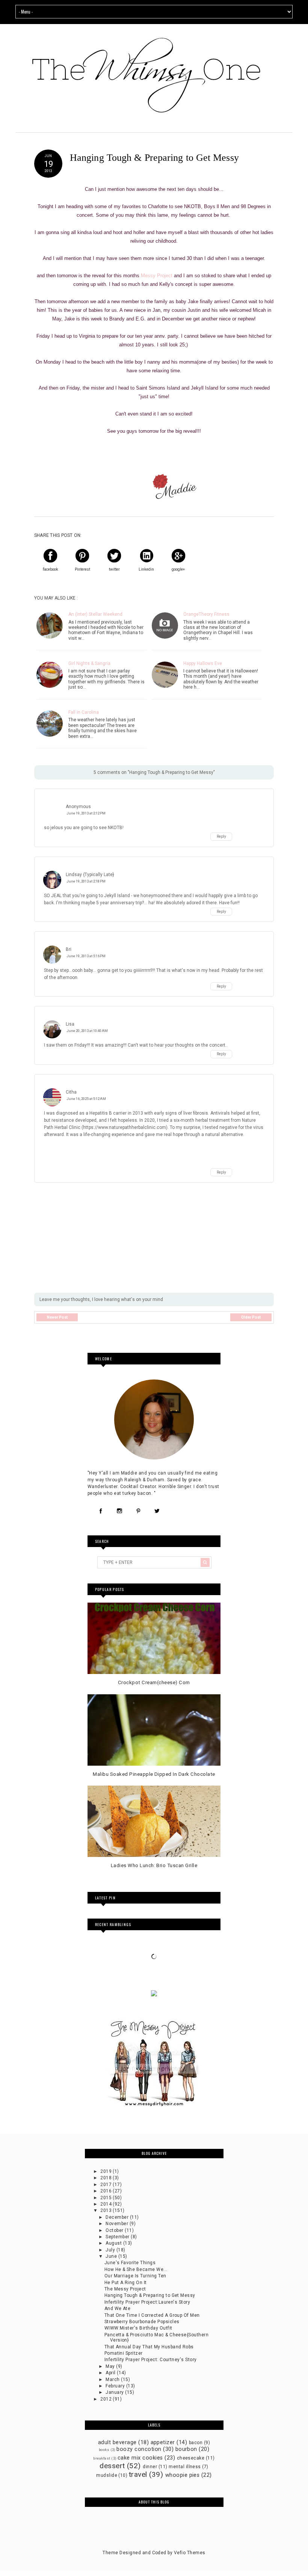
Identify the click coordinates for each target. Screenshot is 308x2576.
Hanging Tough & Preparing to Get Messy (150, 2295)
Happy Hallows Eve (203, 663)
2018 (106, 2178)
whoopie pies (183, 2475)
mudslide (107, 2475)
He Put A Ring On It (126, 2283)
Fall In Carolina (84, 712)
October (115, 2230)
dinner (150, 2467)
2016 (106, 2191)
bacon (196, 2443)
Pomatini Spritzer (124, 2353)
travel (138, 2474)
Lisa (70, 1024)
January (115, 2392)
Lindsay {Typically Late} (90, 875)
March (113, 2380)
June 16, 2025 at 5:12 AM (86, 1099)
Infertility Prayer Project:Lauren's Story (147, 2302)
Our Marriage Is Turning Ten (135, 2276)
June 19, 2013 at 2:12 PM (86, 813)
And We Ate (118, 2309)
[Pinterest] (138, 1511)
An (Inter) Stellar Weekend (95, 614)
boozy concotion (139, 2449)
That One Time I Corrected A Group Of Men (152, 2315)
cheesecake (191, 2458)
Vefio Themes (190, 2553)
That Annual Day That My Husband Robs (149, 2347)
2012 (106, 2399)
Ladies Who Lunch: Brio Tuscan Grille (154, 1865)
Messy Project (157, 276)
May (111, 2366)
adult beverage (117, 2442)
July (111, 2250)
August (114, 2243)
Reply (221, 837)
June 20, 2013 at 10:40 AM (87, 1031)
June (112, 2256)
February (116, 2386)
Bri (69, 949)
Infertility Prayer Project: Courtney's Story (151, 2360)
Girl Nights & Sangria (89, 663)
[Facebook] (101, 1511)
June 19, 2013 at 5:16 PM (86, 956)
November (117, 2224)
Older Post (251, 1317)
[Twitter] (157, 1511)
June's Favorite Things (130, 2263)
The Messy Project (125, 2289)
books (104, 2450)
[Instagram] (119, 1511)
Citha (71, 1092)
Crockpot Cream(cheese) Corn (154, 1682)
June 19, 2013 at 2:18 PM (86, 881)
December (118, 2217)
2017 (106, 2185)
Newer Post (57, 1317)
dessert (112, 2466)
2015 (106, 2198)
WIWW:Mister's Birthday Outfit (138, 2328)
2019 (106, 2171)
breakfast (102, 2458)
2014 (106, 2204)
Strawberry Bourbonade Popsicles (142, 2322)
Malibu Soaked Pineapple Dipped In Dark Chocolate (154, 1774)
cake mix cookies (140, 2458)
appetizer (163, 2442)
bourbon (186, 2449)
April (111, 2373)
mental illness (185, 2467)
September (118, 2237)
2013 (106, 2210)
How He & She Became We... (136, 2269)
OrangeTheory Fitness (206, 614)
